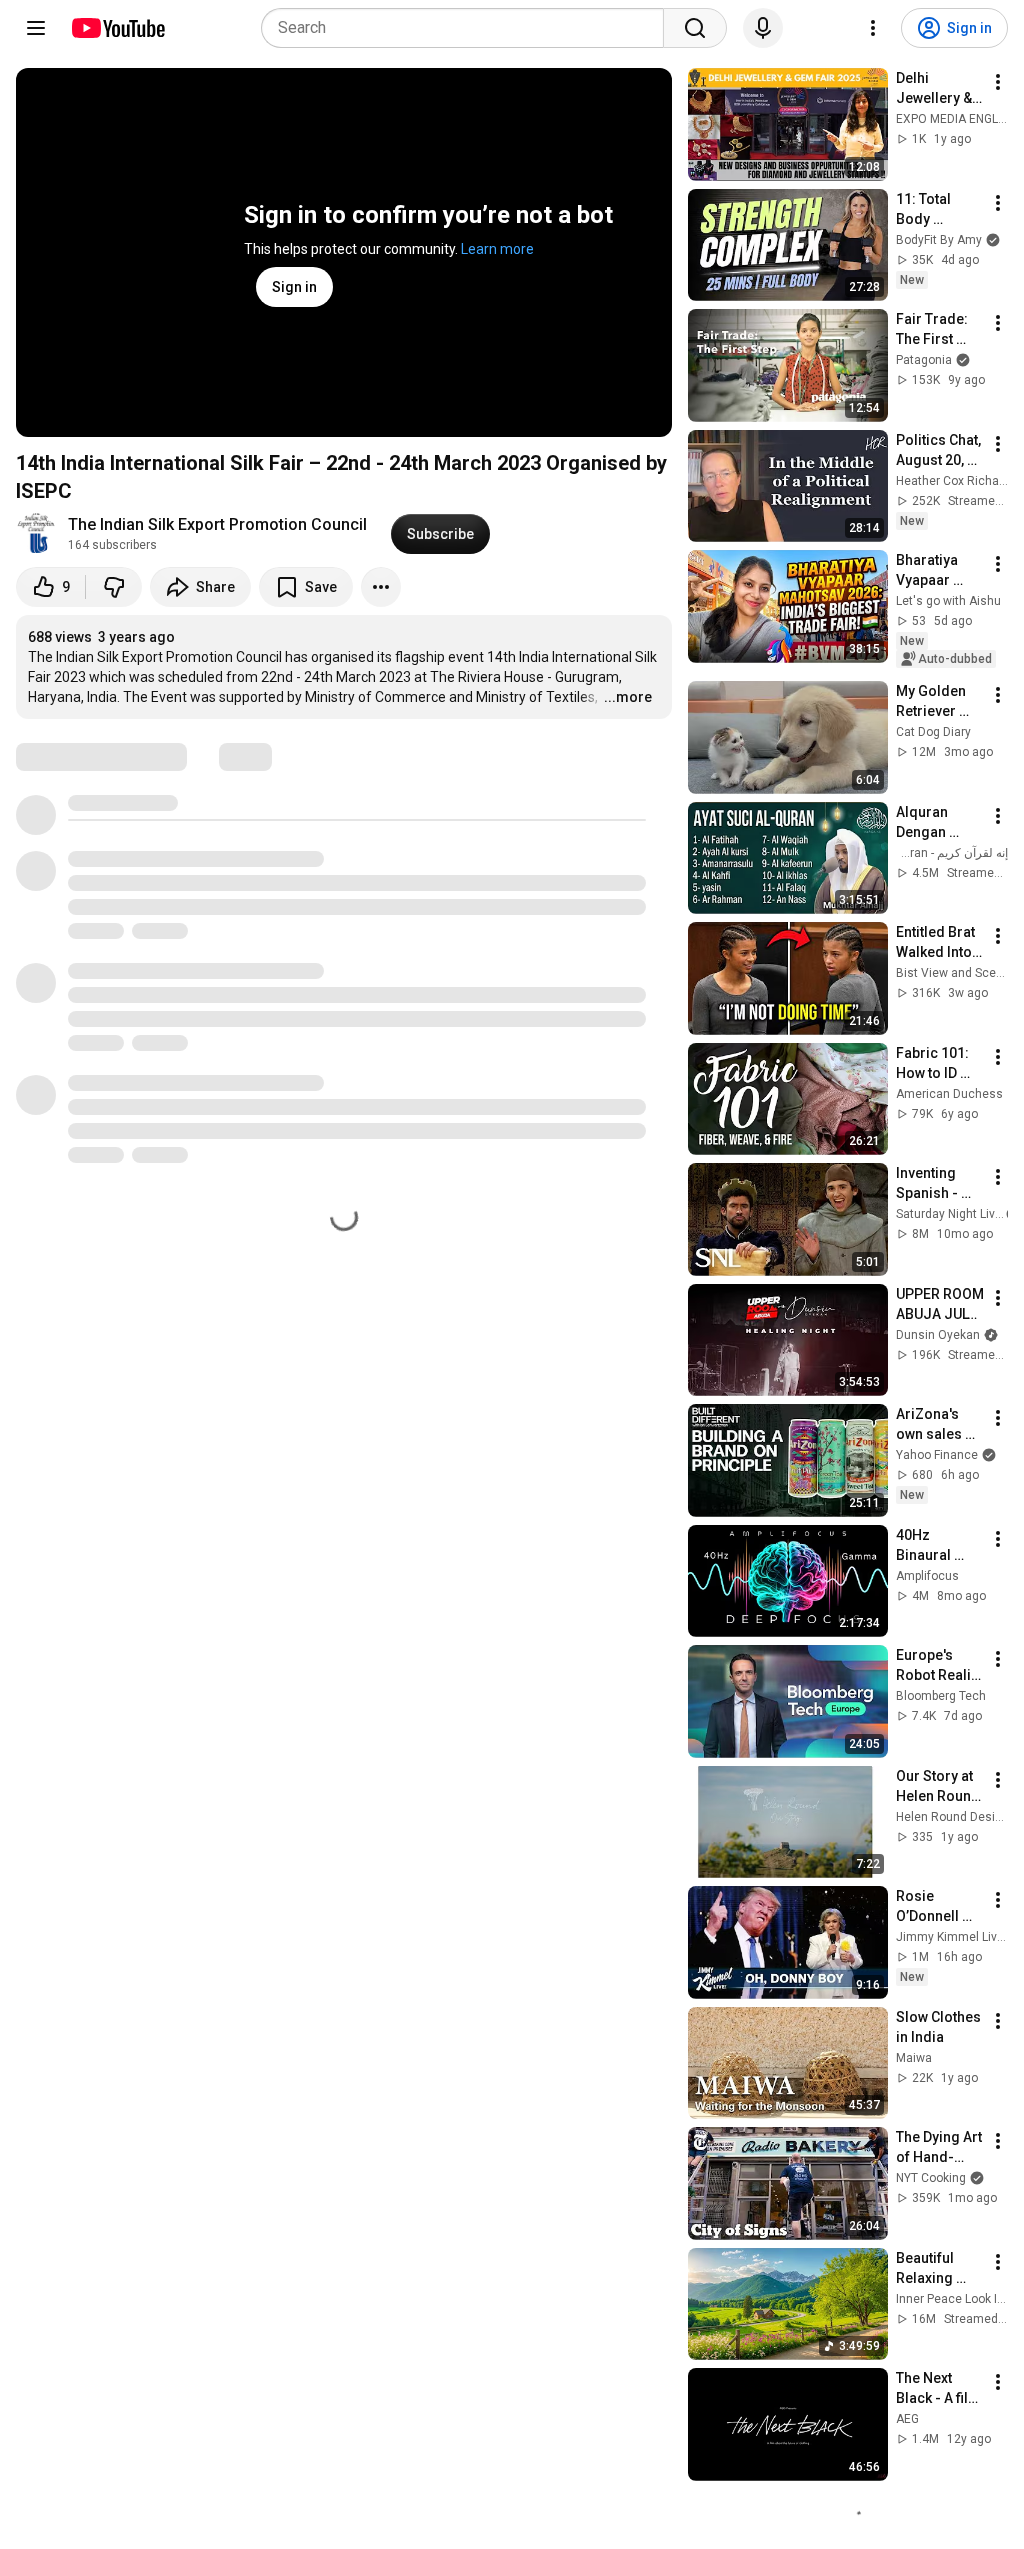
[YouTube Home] (117, 28)
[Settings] (873, 28)
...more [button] (628, 697)
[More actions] (381, 587)
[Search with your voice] (763, 28)
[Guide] (36, 28)
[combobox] (468, 28)
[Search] (695, 28)
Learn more (497, 249)
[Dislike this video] (114, 587)
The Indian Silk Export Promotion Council (217, 524)
